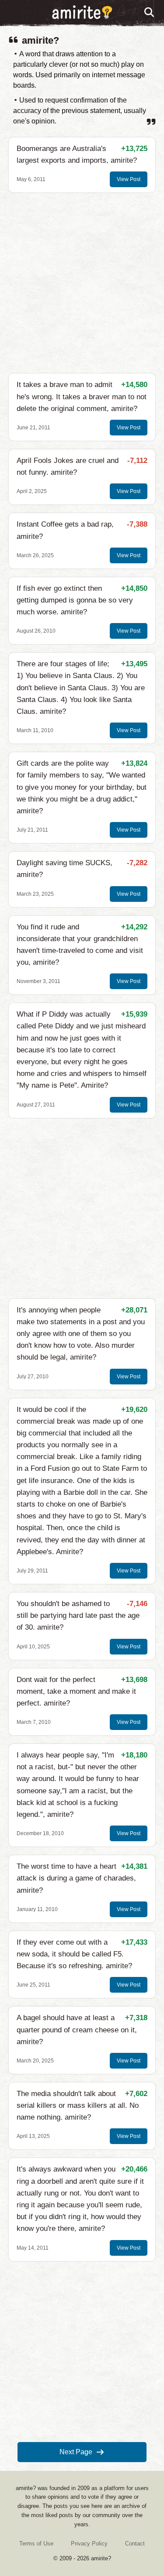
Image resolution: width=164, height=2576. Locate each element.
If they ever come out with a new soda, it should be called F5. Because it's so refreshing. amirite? (74, 1954)
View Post (129, 179)
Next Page (76, 2452)
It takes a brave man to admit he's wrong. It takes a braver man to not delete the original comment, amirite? (82, 396)
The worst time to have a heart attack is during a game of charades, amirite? (76, 1878)
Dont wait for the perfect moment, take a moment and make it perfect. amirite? (76, 1691)
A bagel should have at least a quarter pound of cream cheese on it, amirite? (77, 2030)
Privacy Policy (89, 2543)
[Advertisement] (82, 283)
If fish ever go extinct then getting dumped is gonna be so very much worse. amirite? (75, 600)
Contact (135, 2543)
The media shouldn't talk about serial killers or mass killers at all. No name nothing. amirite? (78, 2105)
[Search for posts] (150, 13)
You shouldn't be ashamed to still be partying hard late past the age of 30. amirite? (78, 1615)
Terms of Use (36, 2543)
